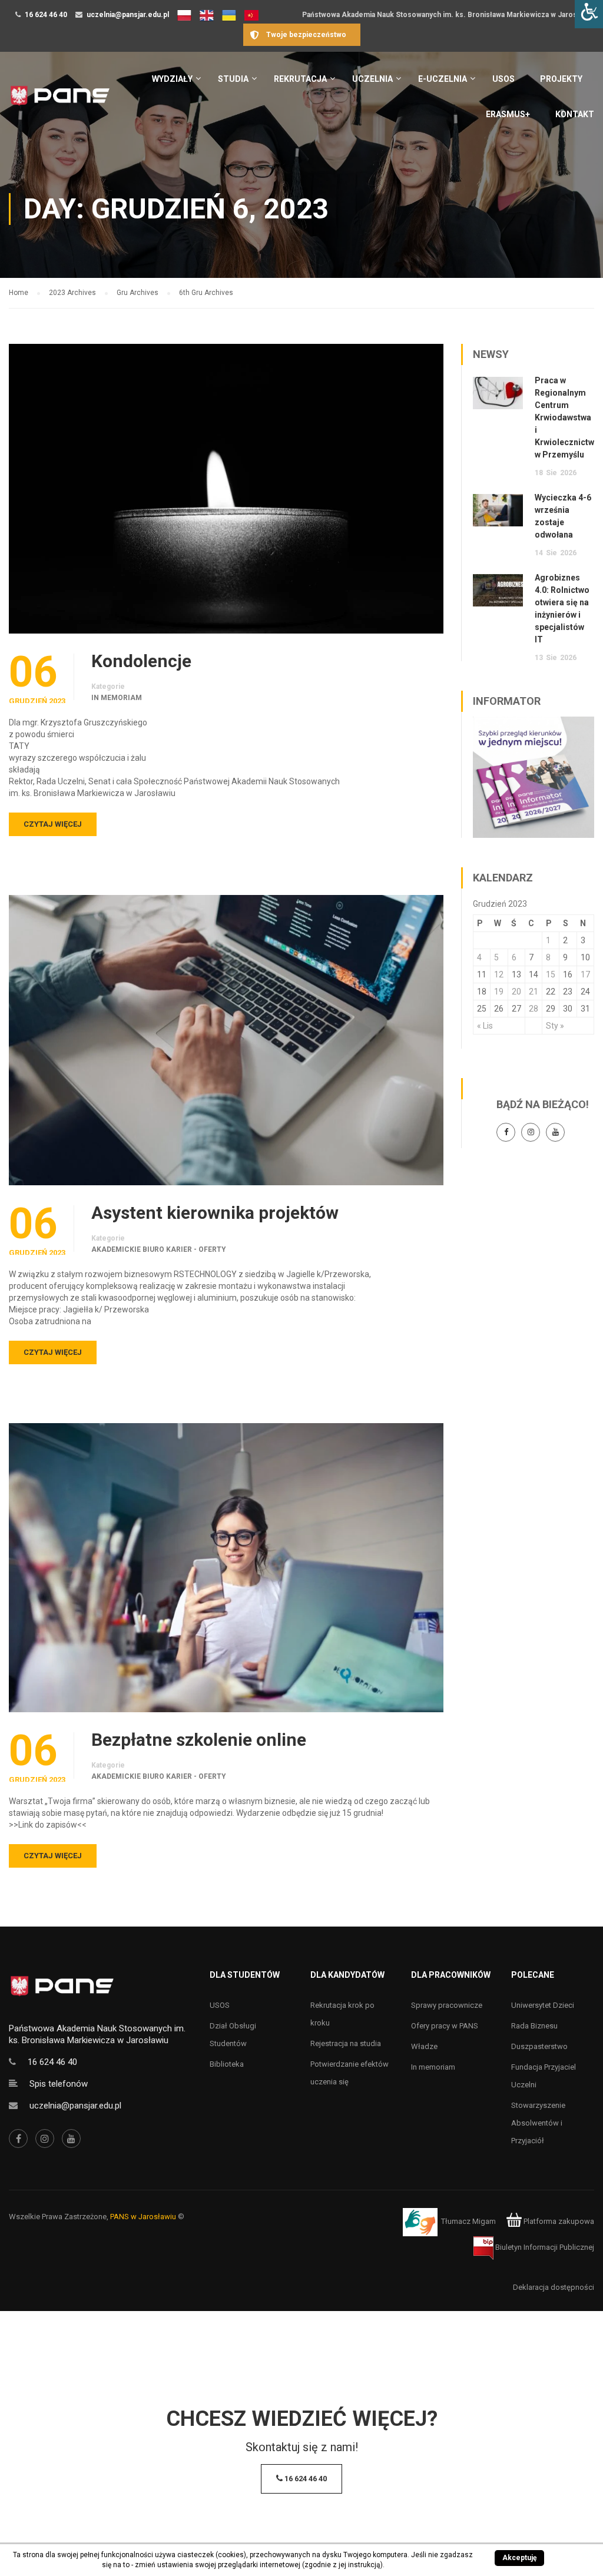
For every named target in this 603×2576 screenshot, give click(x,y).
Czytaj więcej (53, 824)
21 (534, 992)
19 (499, 992)
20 (516, 992)
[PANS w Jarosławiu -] (60, 102)
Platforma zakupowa (558, 2221)
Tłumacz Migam (468, 2221)
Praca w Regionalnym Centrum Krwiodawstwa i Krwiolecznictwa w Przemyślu (567, 417)
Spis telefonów (59, 2084)
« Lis (485, 1026)
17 (585, 974)
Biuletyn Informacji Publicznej (544, 2247)
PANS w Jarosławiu (143, 2217)
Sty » (555, 1026)
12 (499, 974)
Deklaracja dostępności (554, 2287)
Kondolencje (141, 661)
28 (534, 1009)
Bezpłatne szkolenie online (199, 1740)
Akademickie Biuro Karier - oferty (159, 1249)
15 (551, 974)
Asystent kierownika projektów (215, 1213)
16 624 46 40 (46, 15)
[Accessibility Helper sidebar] (589, 14)
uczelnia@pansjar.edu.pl (128, 15)
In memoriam (117, 698)
